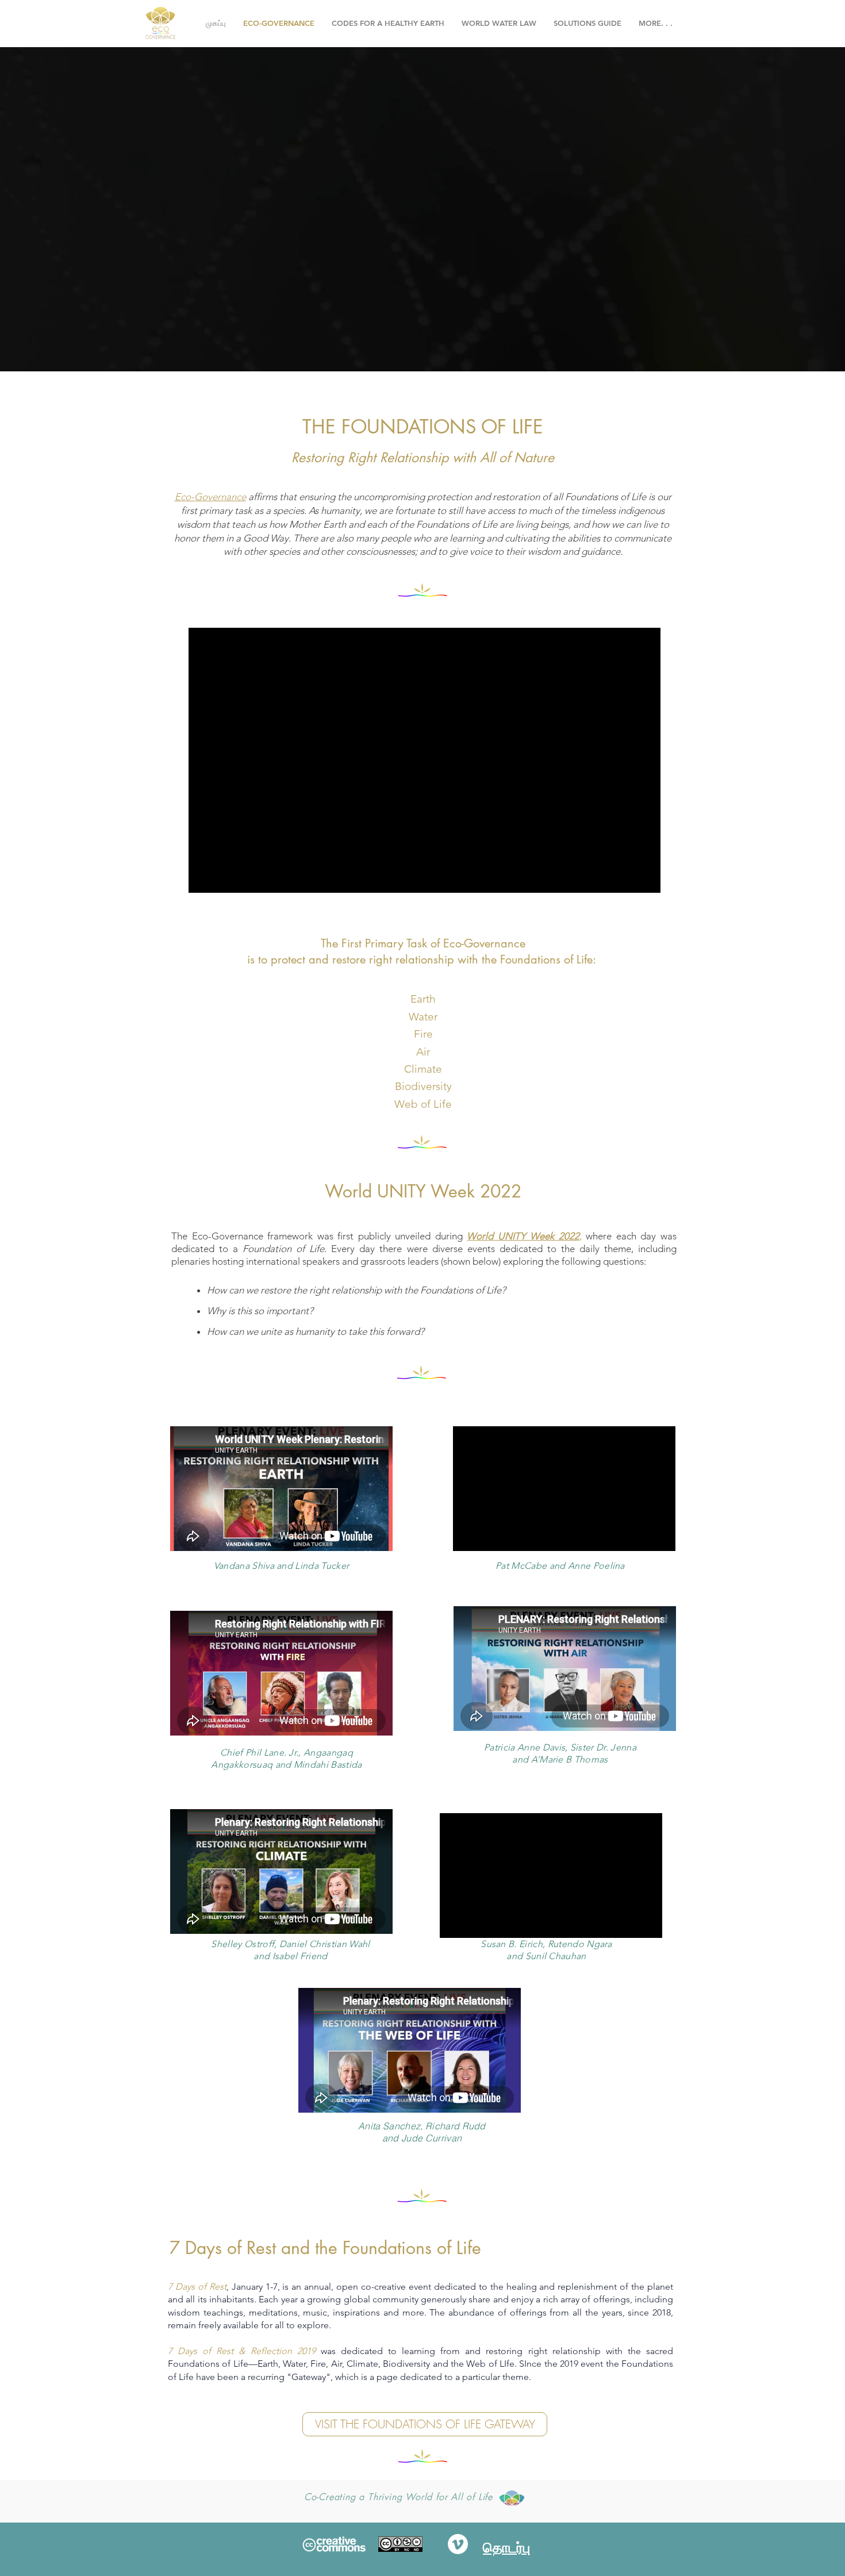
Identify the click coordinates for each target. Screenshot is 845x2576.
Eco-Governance (210, 497)
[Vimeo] (458, 2544)
